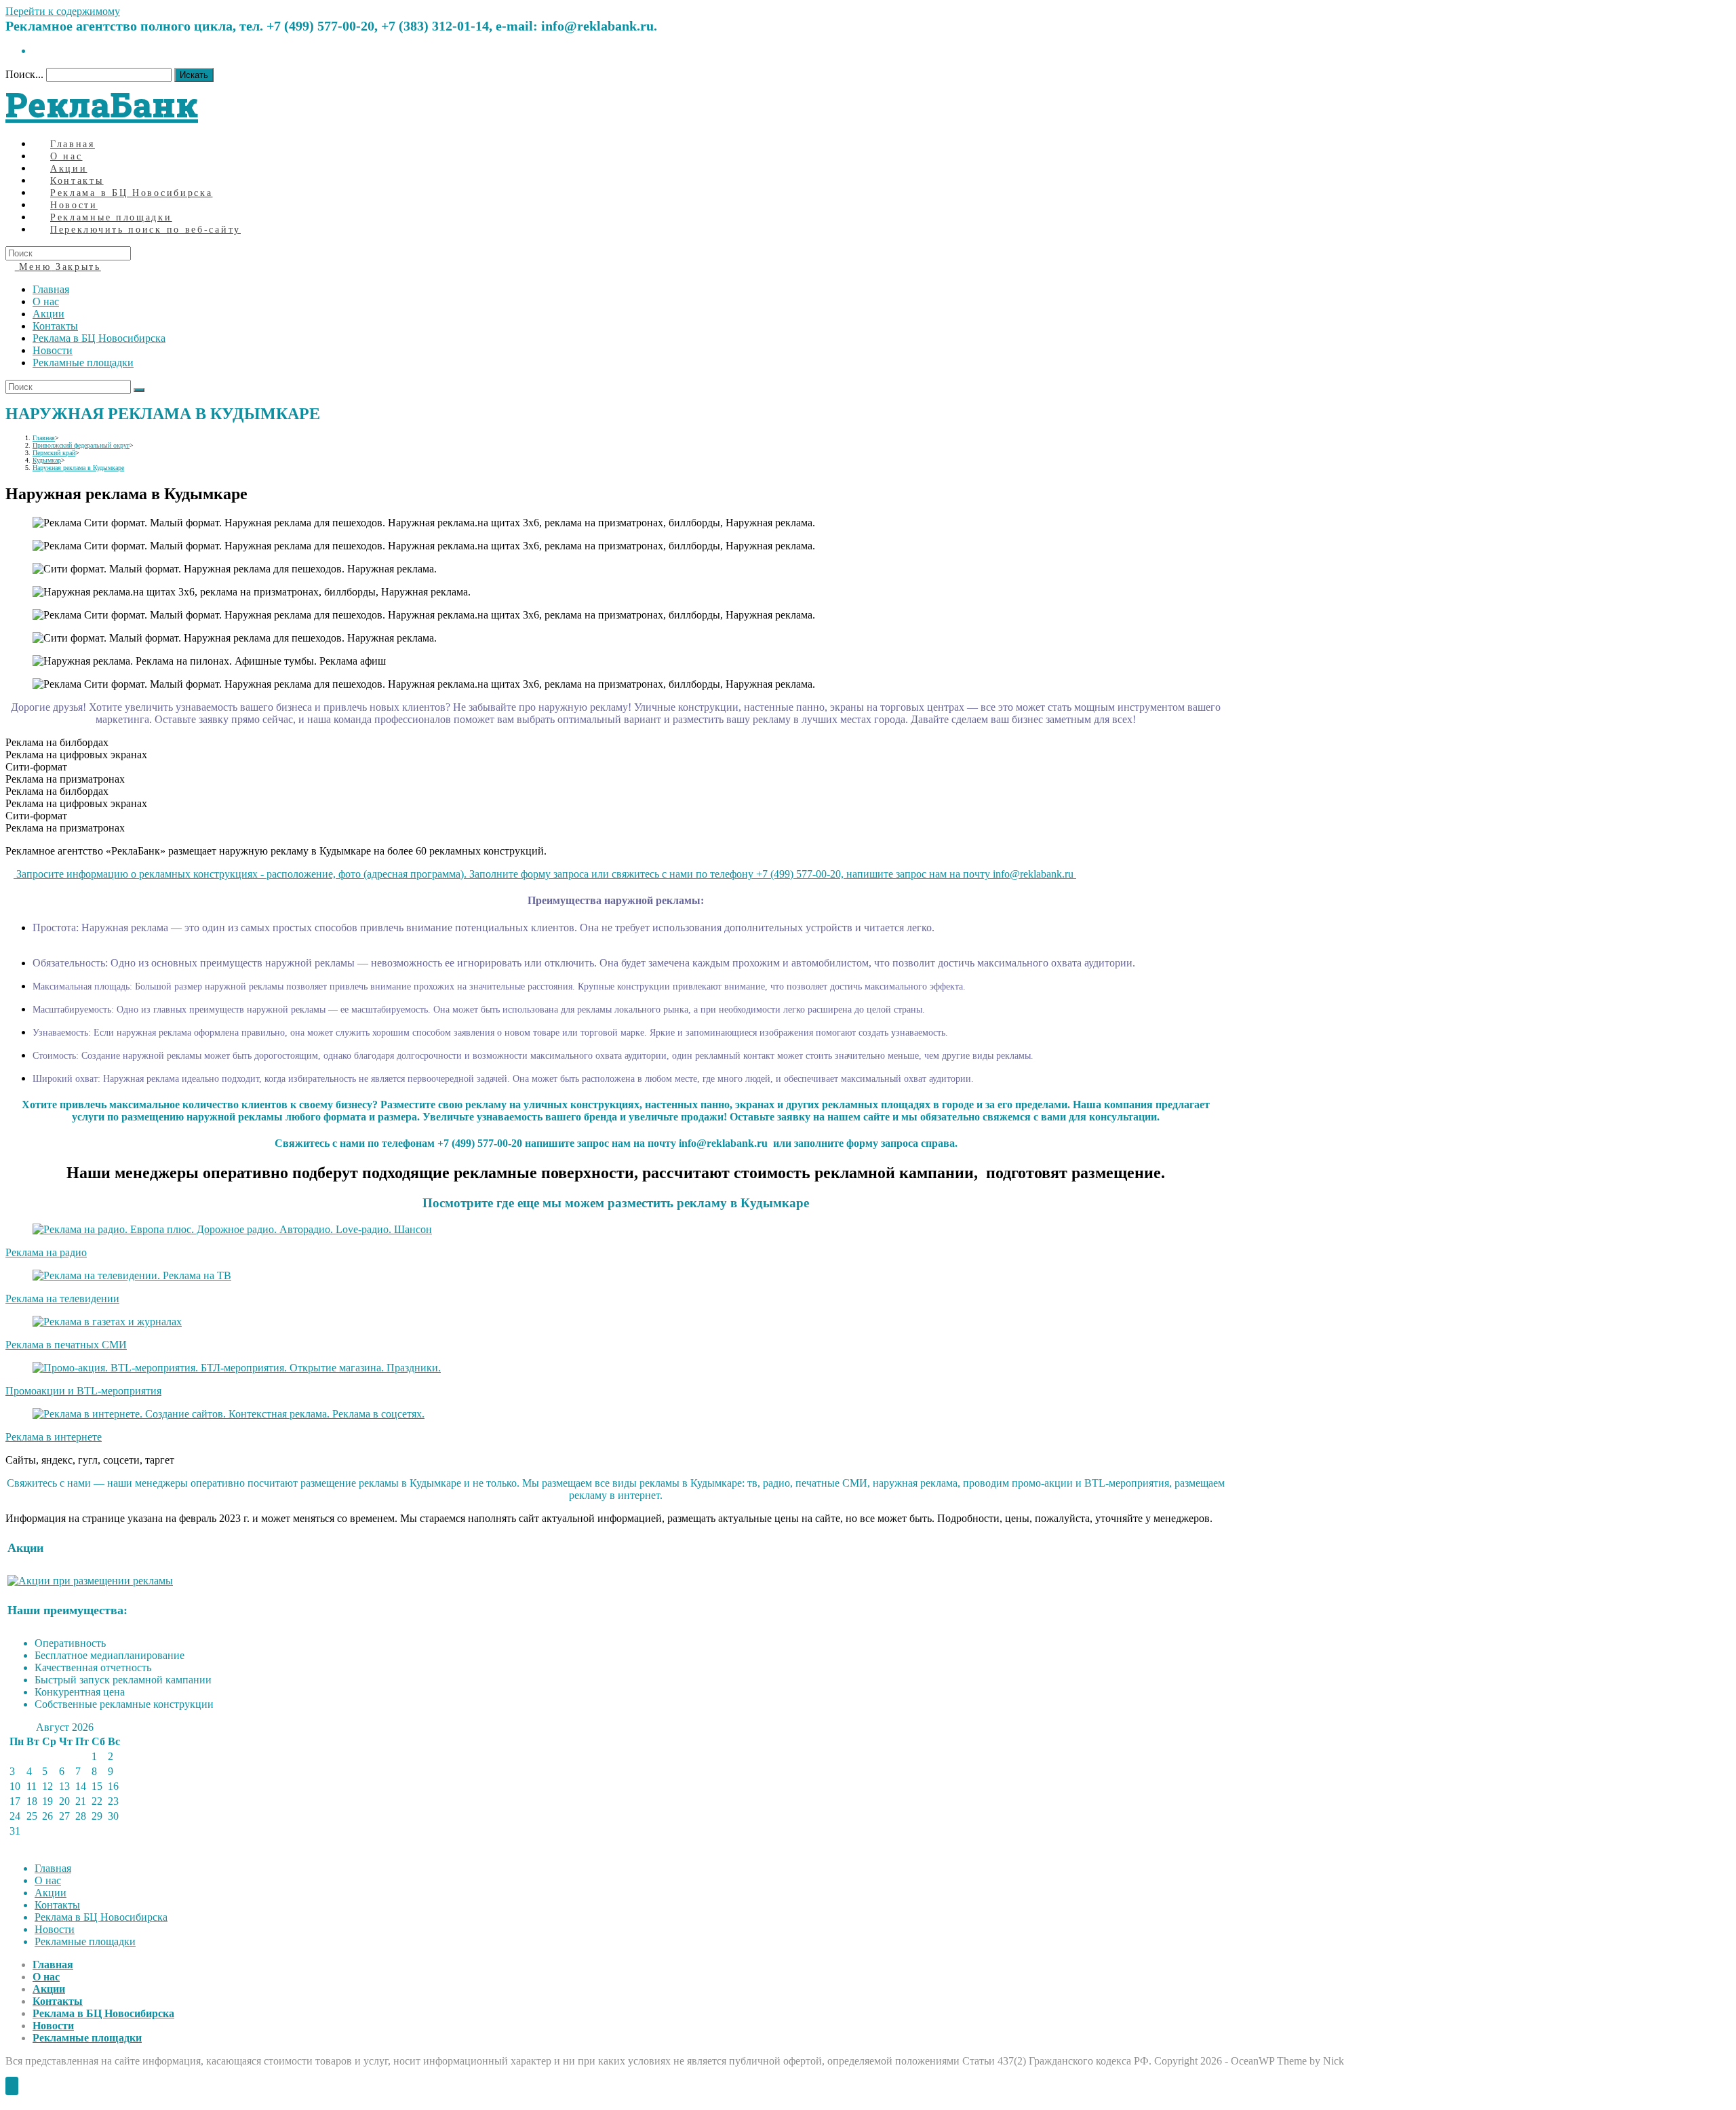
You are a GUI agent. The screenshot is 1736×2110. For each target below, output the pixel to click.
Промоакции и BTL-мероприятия (83, 1391)
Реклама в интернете (54, 1437)
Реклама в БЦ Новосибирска (99, 338)
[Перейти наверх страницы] (12, 2086)
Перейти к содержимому (63, 11)
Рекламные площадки (83, 363)
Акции (48, 314)
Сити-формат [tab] (36, 767)
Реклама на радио (46, 1252)
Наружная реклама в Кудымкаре (78, 468)
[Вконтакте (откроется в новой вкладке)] (37, 51)
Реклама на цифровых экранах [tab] (76, 755)
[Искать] (139, 390)
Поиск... (24, 74)
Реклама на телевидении (62, 1298)
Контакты (55, 326)
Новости (53, 350)
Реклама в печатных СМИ (66, 1345)
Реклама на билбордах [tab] (57, 742)
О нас (46, 301)
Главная (51, 289)
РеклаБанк (102, 104)
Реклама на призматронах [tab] (65, 779)
